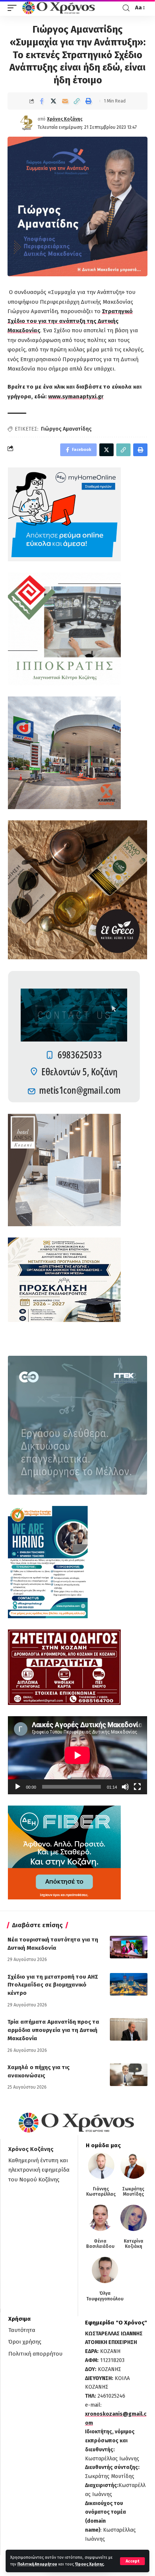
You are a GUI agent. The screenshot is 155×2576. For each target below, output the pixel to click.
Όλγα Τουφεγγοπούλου (105, 2296)
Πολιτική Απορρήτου (37, 2564)
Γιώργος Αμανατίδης (66, 429)
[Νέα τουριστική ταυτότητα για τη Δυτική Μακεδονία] (129, 1947)
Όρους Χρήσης (89, 2564)
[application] (77, 1755)
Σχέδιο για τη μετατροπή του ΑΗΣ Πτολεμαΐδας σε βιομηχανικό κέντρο (53, 1985)
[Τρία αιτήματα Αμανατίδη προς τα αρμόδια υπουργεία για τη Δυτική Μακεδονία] (129, 2029)
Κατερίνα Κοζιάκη (134, 2244)
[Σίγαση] (125, 1787)
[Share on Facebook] (42, 101)
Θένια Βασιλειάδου (100, 2244)
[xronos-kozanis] (59, 8)
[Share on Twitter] (53, 101)
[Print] (88, 101)
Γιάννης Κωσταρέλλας (101, 2192)
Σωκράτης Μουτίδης (133, 2192)
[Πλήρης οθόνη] (137, 1787)
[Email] (65, 101)
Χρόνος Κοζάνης (65, 119)
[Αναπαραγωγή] (18, 1787)
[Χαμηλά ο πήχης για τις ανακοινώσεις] (129, 2075)
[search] (126, 8)
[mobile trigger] (14, 8)
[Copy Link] (77, 101)
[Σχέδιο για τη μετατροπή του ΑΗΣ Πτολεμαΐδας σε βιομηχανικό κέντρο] (129, 1984)
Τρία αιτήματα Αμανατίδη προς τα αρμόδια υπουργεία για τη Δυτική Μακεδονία (53, 2030)
